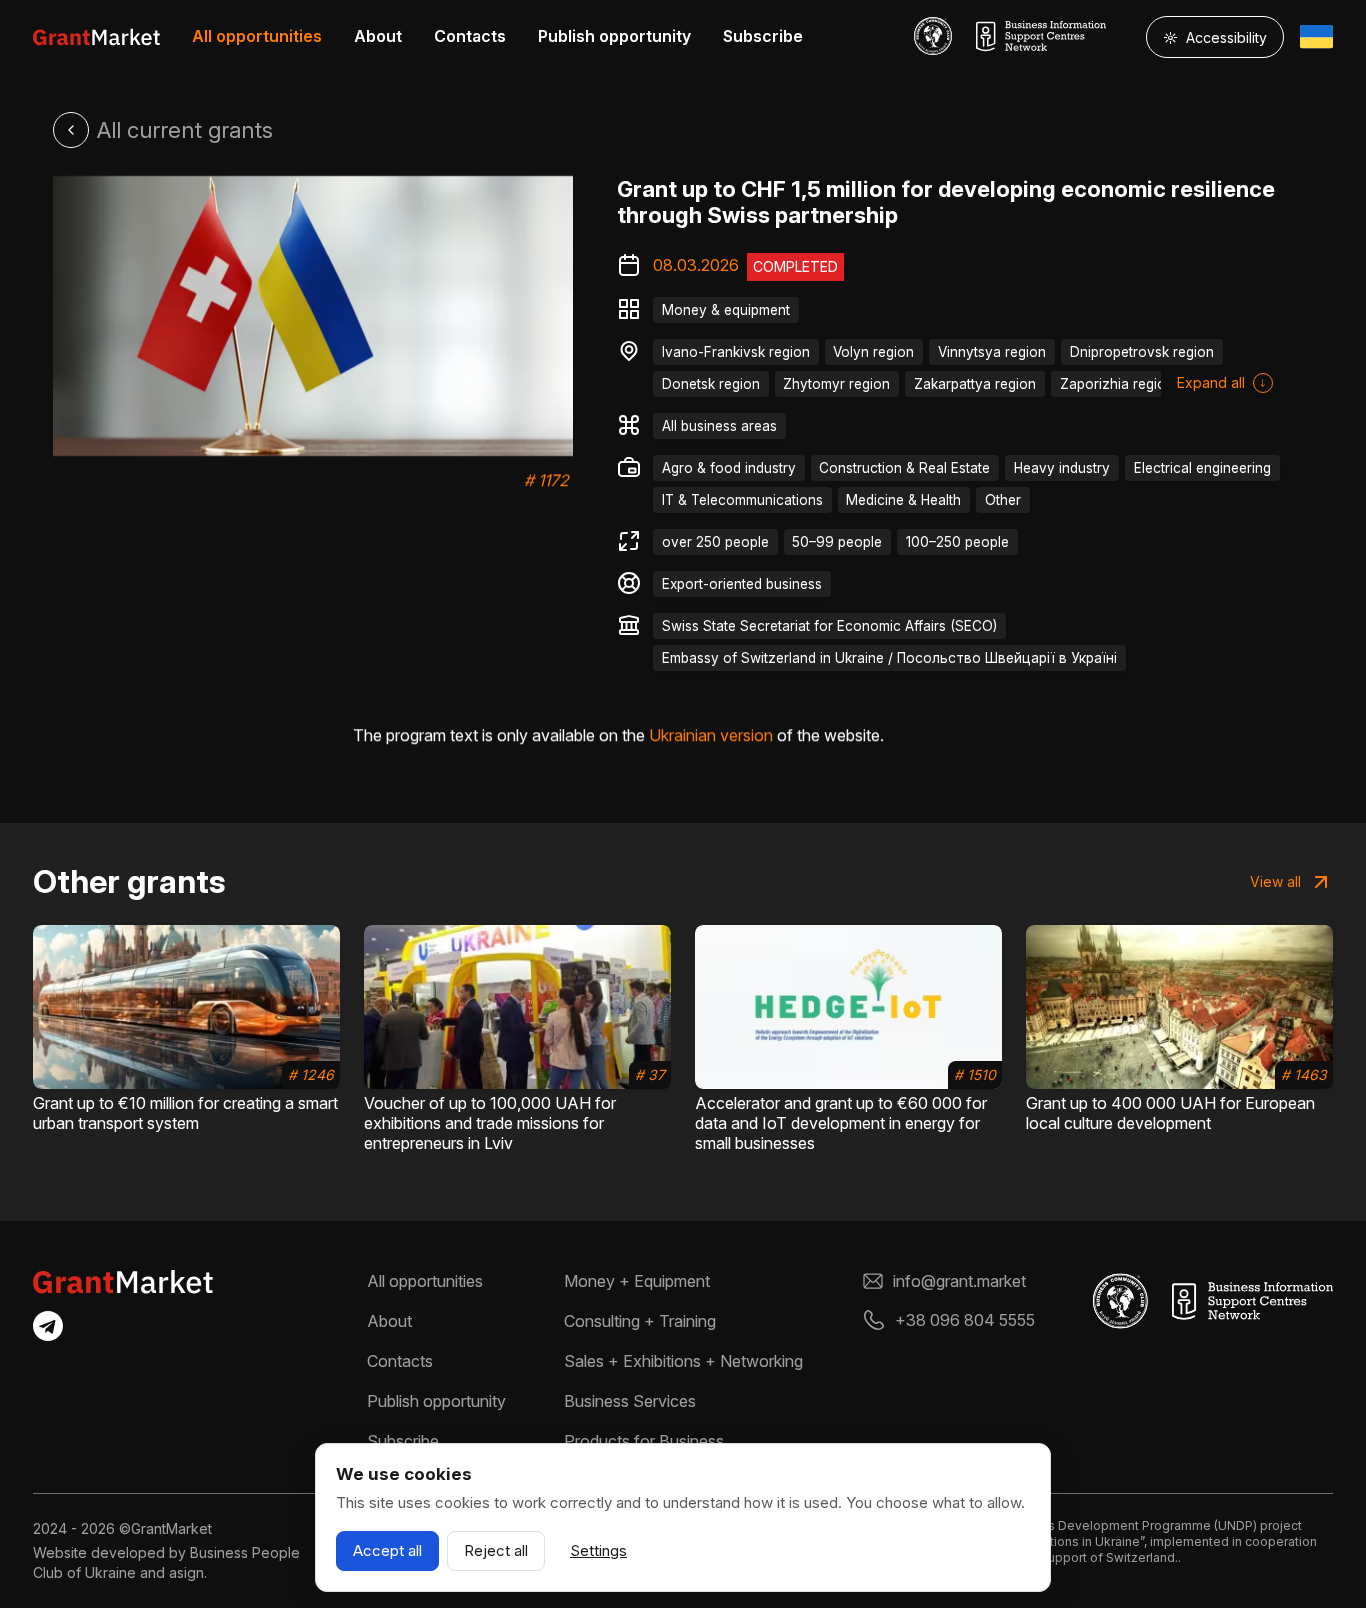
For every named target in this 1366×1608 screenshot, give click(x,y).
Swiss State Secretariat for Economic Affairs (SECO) (829, 626)
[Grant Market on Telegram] (48, 1326)
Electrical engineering (1202, 468)
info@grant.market (959, 1281)
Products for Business (644, 1441)
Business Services (630, 1401)
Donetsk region (711, 384)
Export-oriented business (742, 584)
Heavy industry (1062, 468)
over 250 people (715, 542)
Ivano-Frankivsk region (736, 352)
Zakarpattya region (975, 384)
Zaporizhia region (1117, 384)
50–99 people (837, 542)
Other (1003, 500)
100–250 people (957, 542)
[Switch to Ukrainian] (1316, 37)
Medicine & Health (903, 500)
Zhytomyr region (836, 384)
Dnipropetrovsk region (1142, 352)
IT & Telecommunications (742, 500)
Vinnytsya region (992, 352)
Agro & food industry (729, 468)
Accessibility (1215, 37)
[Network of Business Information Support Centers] (1041, 36)
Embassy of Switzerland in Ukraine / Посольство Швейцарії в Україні (889, 658)
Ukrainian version (711, 735)
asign (186, 1572)
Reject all (496, 1550)
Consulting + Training (640, 1321)
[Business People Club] (933, 36)
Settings (598, 1550)
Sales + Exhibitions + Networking (683, 1361)
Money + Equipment (637, 1281)
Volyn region (873, 352)
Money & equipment (726, 310)
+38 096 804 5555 (965, 1320)
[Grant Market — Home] (96, 37)
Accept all (387, 1550)
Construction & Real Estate (904, 468)
